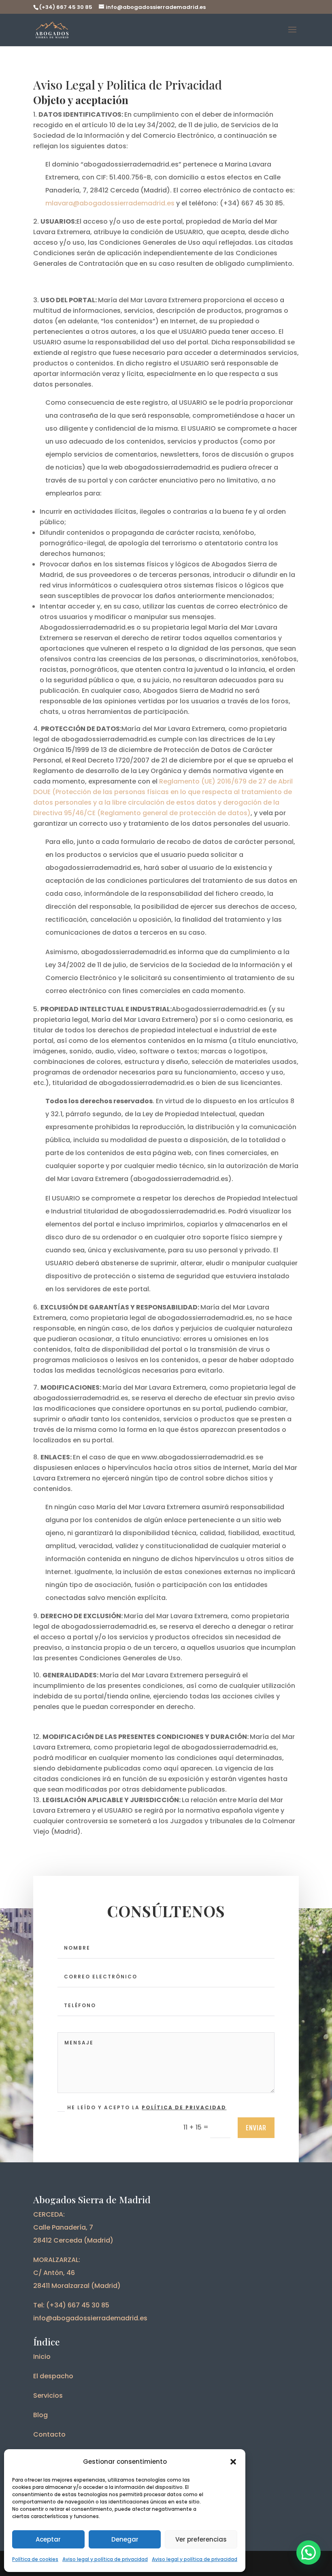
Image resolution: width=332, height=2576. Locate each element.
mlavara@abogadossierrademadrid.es (110, 203)
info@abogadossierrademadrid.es (90, 2318)
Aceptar (48, 2539)
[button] (233, 2462)
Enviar (256, 2127)
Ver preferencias (201, 2539)
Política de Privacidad (184, 2107)
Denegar (125, 2539)
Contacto (49, 2434)
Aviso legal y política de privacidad (105, 2559)
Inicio (42, 2357)
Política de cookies (35, 2559)
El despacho (53, 2376)
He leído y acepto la (147, 2107)
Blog (40, 2415)
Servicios (48, 2396)
